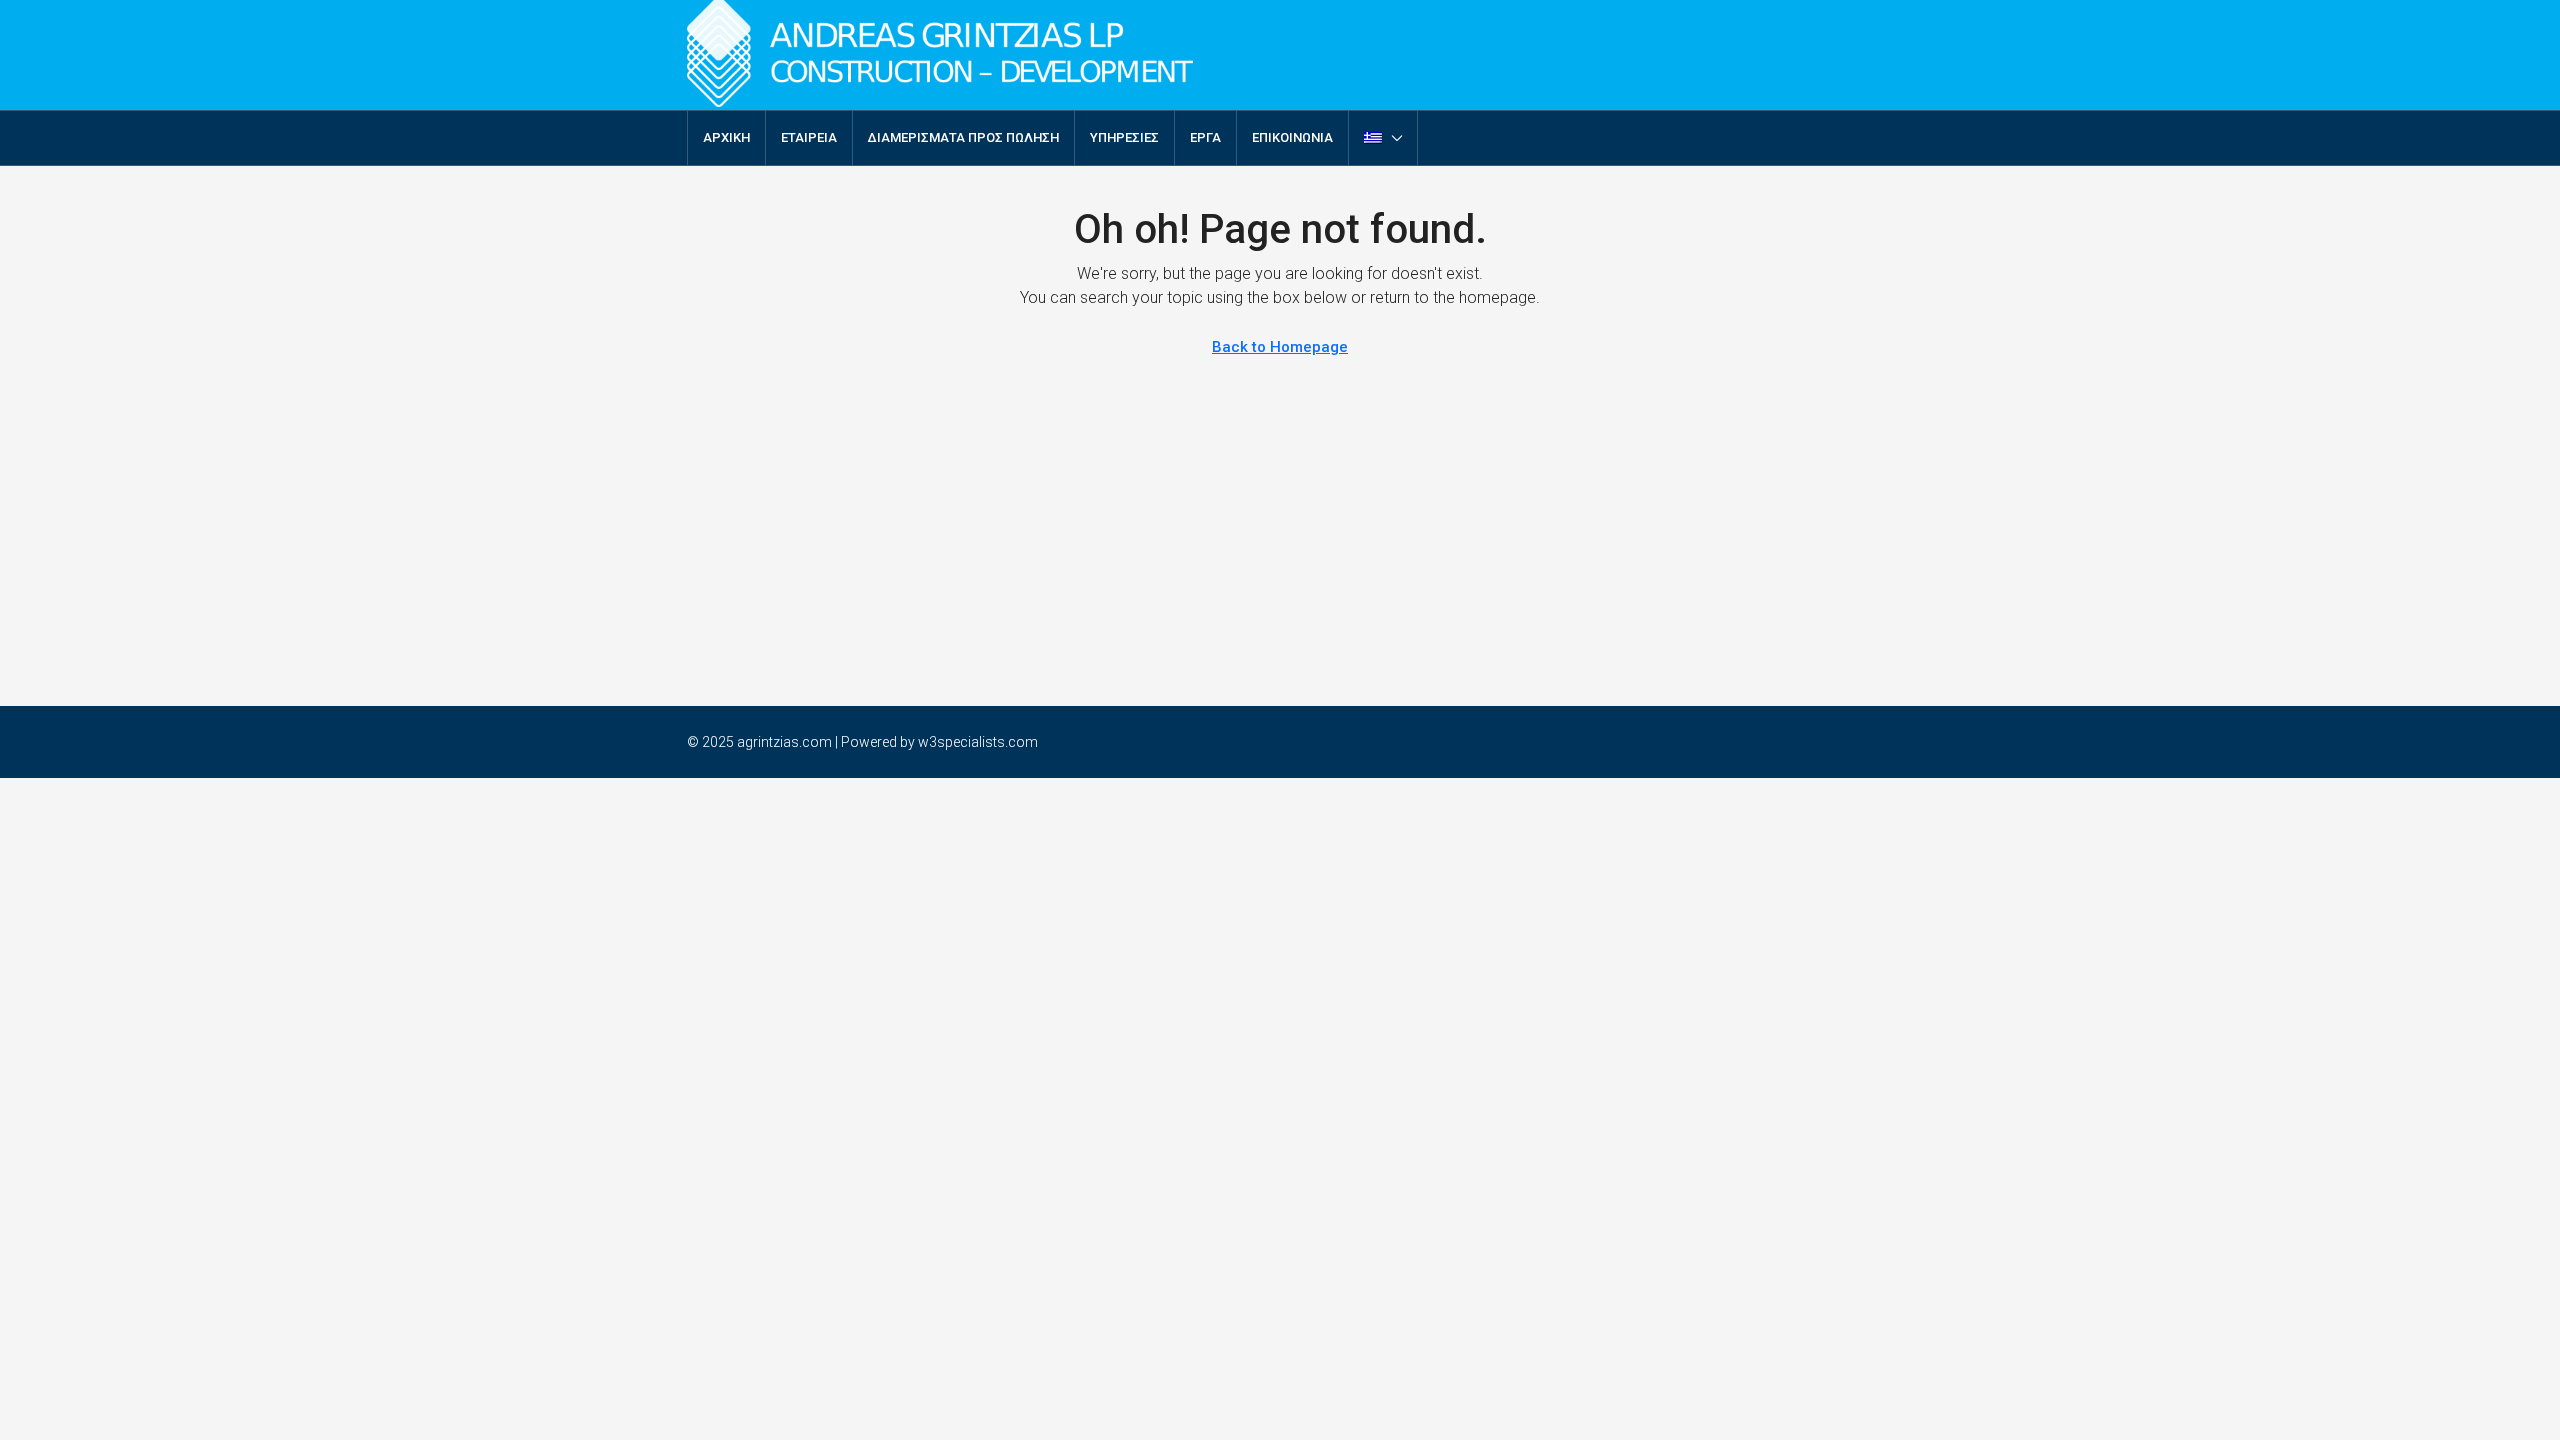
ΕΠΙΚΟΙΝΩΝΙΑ (1292, 137)
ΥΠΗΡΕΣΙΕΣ (1124, 137)
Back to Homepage (1280, 347)
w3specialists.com (978, 742)
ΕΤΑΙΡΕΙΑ (809, 137)
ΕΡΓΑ (1205, 137)
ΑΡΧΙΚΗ (726, 137)
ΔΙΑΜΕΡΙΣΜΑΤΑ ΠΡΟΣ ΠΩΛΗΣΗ (963, 137)
